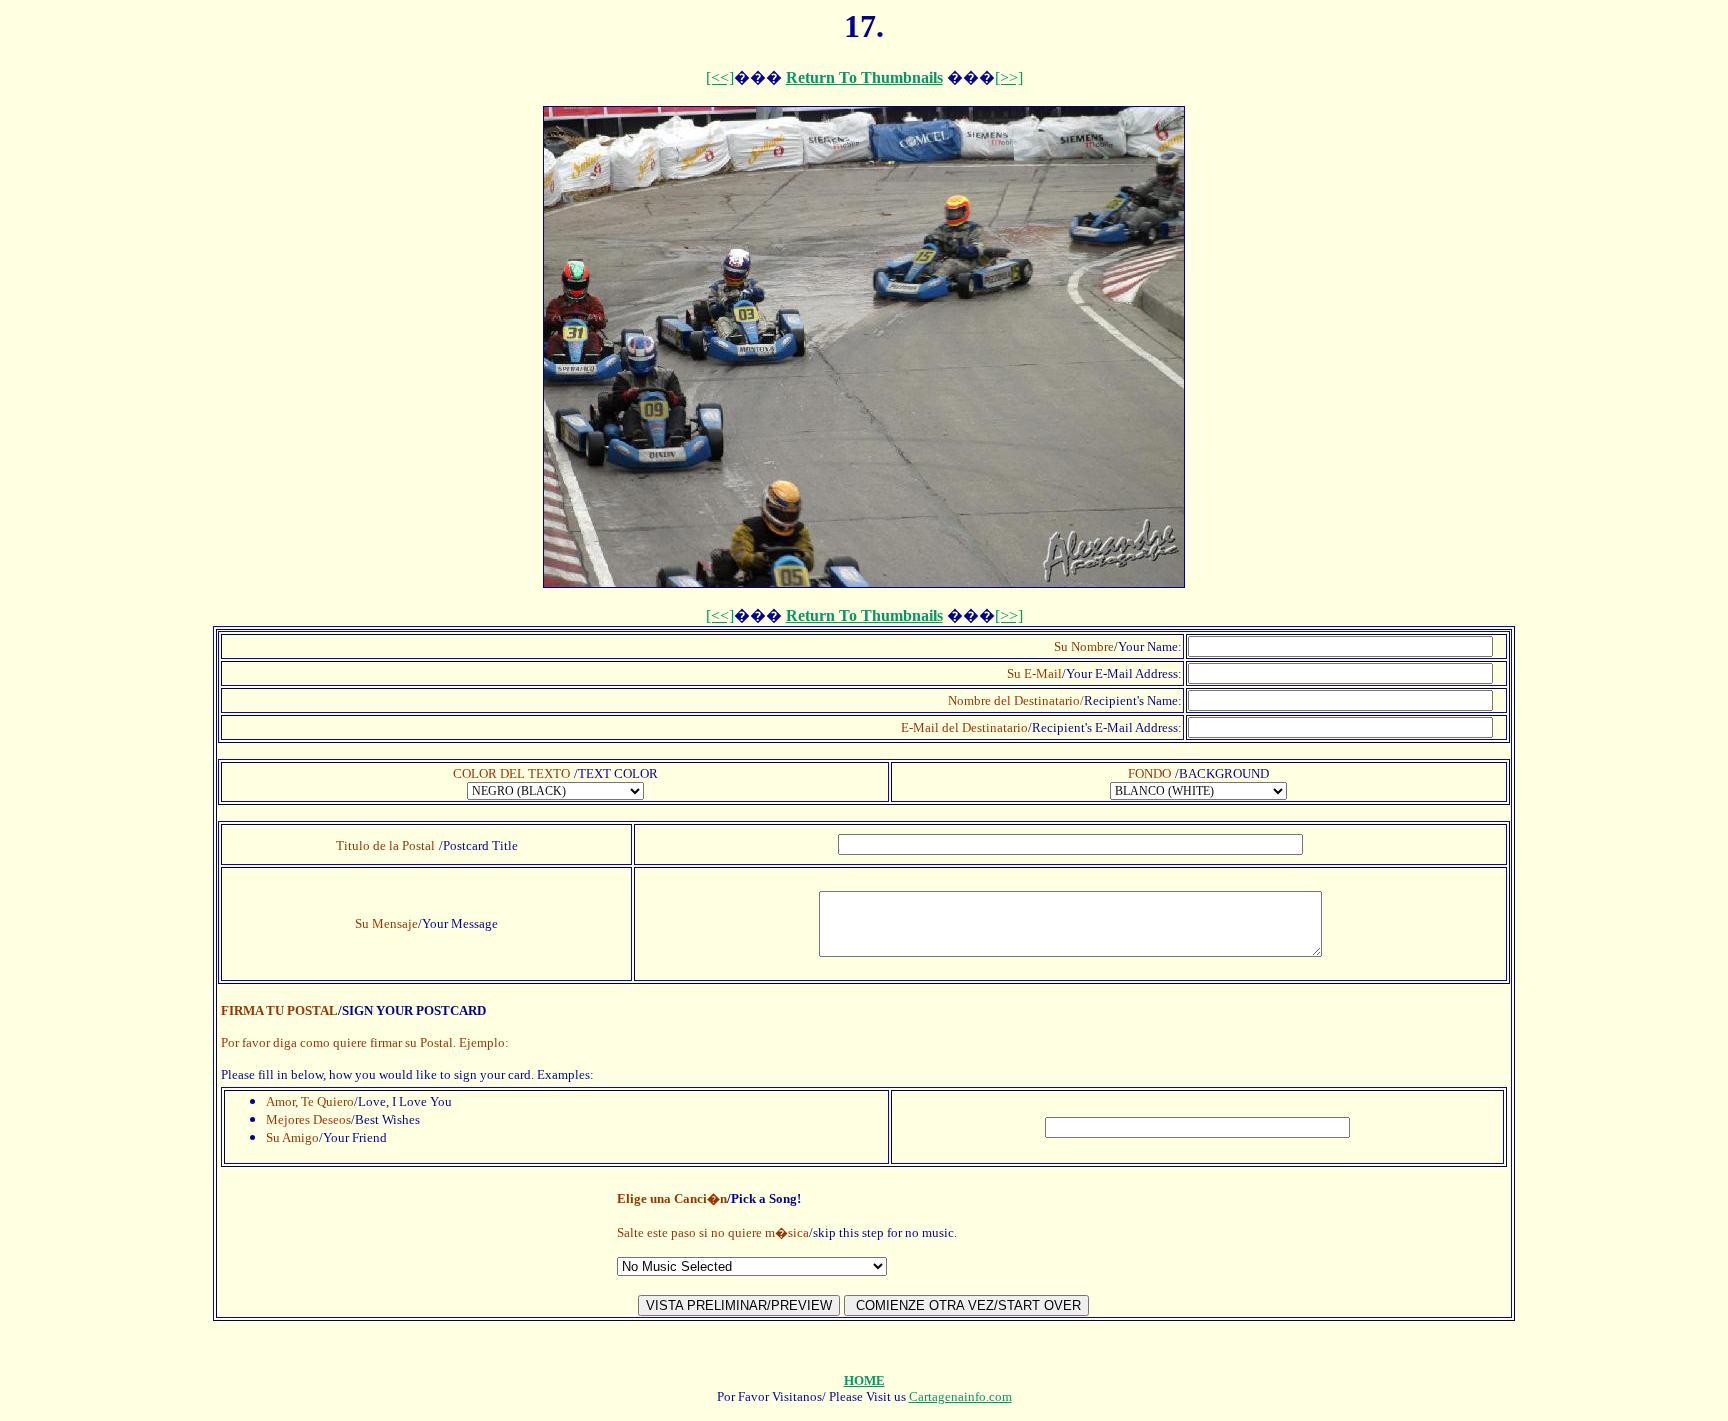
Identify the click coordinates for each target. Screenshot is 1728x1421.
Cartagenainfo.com (960, 1396)
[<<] (720, 77)
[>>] (1009, 77)
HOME (864, 1380)
